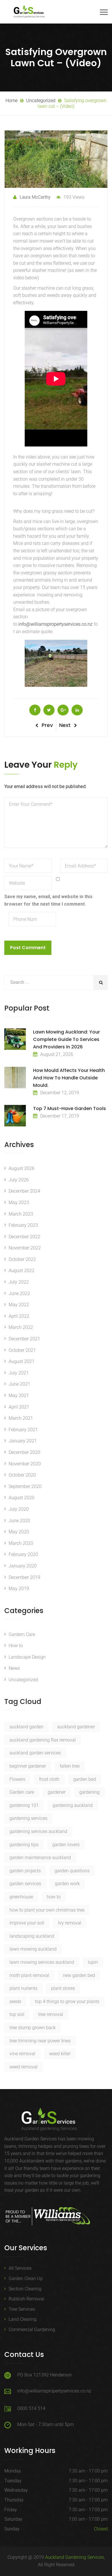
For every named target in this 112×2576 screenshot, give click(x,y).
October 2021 (22, 1350)
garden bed (85, 1779)
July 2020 (19, 1509)
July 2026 (19, 1180)
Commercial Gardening (32, 2330)
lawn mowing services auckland (42, 1962)
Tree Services (22, 2309)
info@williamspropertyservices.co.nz (55, 624)
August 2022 (22, 1271)
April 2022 (19, 1316)
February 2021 (23, 1430)
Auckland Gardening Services (75, 2557)
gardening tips (24, 1845)
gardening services (28, 1818)
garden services (25, 1884)
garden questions (72, 1871)
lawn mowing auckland (33, 1949)
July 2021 (19, 1373)
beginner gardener (28, 1766)
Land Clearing (23, 2319)
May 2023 (19, 1203)
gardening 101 (24, 1805)
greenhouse (21, 1897)
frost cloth (49, 1779)
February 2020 (23, 1554)
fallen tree (70, 1766)
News (14, 1668)
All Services (20, 2268)
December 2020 (24, 1452)
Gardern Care (22, 1634)
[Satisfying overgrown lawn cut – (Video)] (35, 710)
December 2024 (24, 1191)
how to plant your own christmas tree (47, 1910)
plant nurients (23, 1988)
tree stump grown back (33, 2028)
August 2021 (22, 1361)
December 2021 (24, 1339)
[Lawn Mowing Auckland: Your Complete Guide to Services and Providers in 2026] (15, 1039)
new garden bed (79, 1975)
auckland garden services (35, 1753)
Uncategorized (23, 1680)
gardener (57, 1792)
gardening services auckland (38, 1831)
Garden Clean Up (26, 2278)
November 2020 (25, 1464)
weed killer (60, 2054)
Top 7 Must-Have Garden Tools (69, 1108)
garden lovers (66, 1845)
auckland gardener (76, 1727)
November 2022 (25, 1248)
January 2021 (23, 1441)
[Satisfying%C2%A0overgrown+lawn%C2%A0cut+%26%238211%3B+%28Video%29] (49, 710)
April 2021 (19, 1407)
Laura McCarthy (35, 197)
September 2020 (25, 1486)
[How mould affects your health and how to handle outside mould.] (15, 1078)
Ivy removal (70, 1923)
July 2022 (19, 1282)
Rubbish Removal (26, 2299)
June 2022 (19, 1293)
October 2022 (22, 1259)
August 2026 (22, 1168)
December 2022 (24, 1237)
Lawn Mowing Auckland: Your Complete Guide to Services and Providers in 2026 (66, 1039)
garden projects (25, 1871)
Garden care (22, 1792)
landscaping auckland (32, 1936)
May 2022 (19, 1305)
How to (16, 1646)
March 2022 (21, 1327)
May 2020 (19, 1532)
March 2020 (21, 1543)
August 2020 (22, 1498)
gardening (89, 1792)
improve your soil (27, 1923)
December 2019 (24, 1577)
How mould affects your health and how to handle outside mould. (69, 1078)
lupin (93, 1962)
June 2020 (19, 1521)
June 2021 (19, 1384)
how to (54, 1897)
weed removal (24, 2067)
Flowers (17, 1779)
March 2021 (21, 1418)
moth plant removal (29, 1975)
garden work (67, 1884)
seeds (15, 2001)
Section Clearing (25, 2289)
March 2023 (21, 1214)
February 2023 (23, 1225)
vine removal (22, 2054)
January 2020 (23, 1566)
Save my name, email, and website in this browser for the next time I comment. (48, 900)
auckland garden (26, 1727)
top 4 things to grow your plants (67, 2001)
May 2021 (19, 1396)
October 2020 (22, 1475)
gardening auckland (73, 1805)
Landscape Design (27, 1657)
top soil (17, 2014)
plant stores (63, 1988)
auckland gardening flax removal (43, 1740)
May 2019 (19, 1589)
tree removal (51, 2014)
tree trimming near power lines (40, 2041)
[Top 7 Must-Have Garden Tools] (15, 1116)
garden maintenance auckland (40, 1858)
